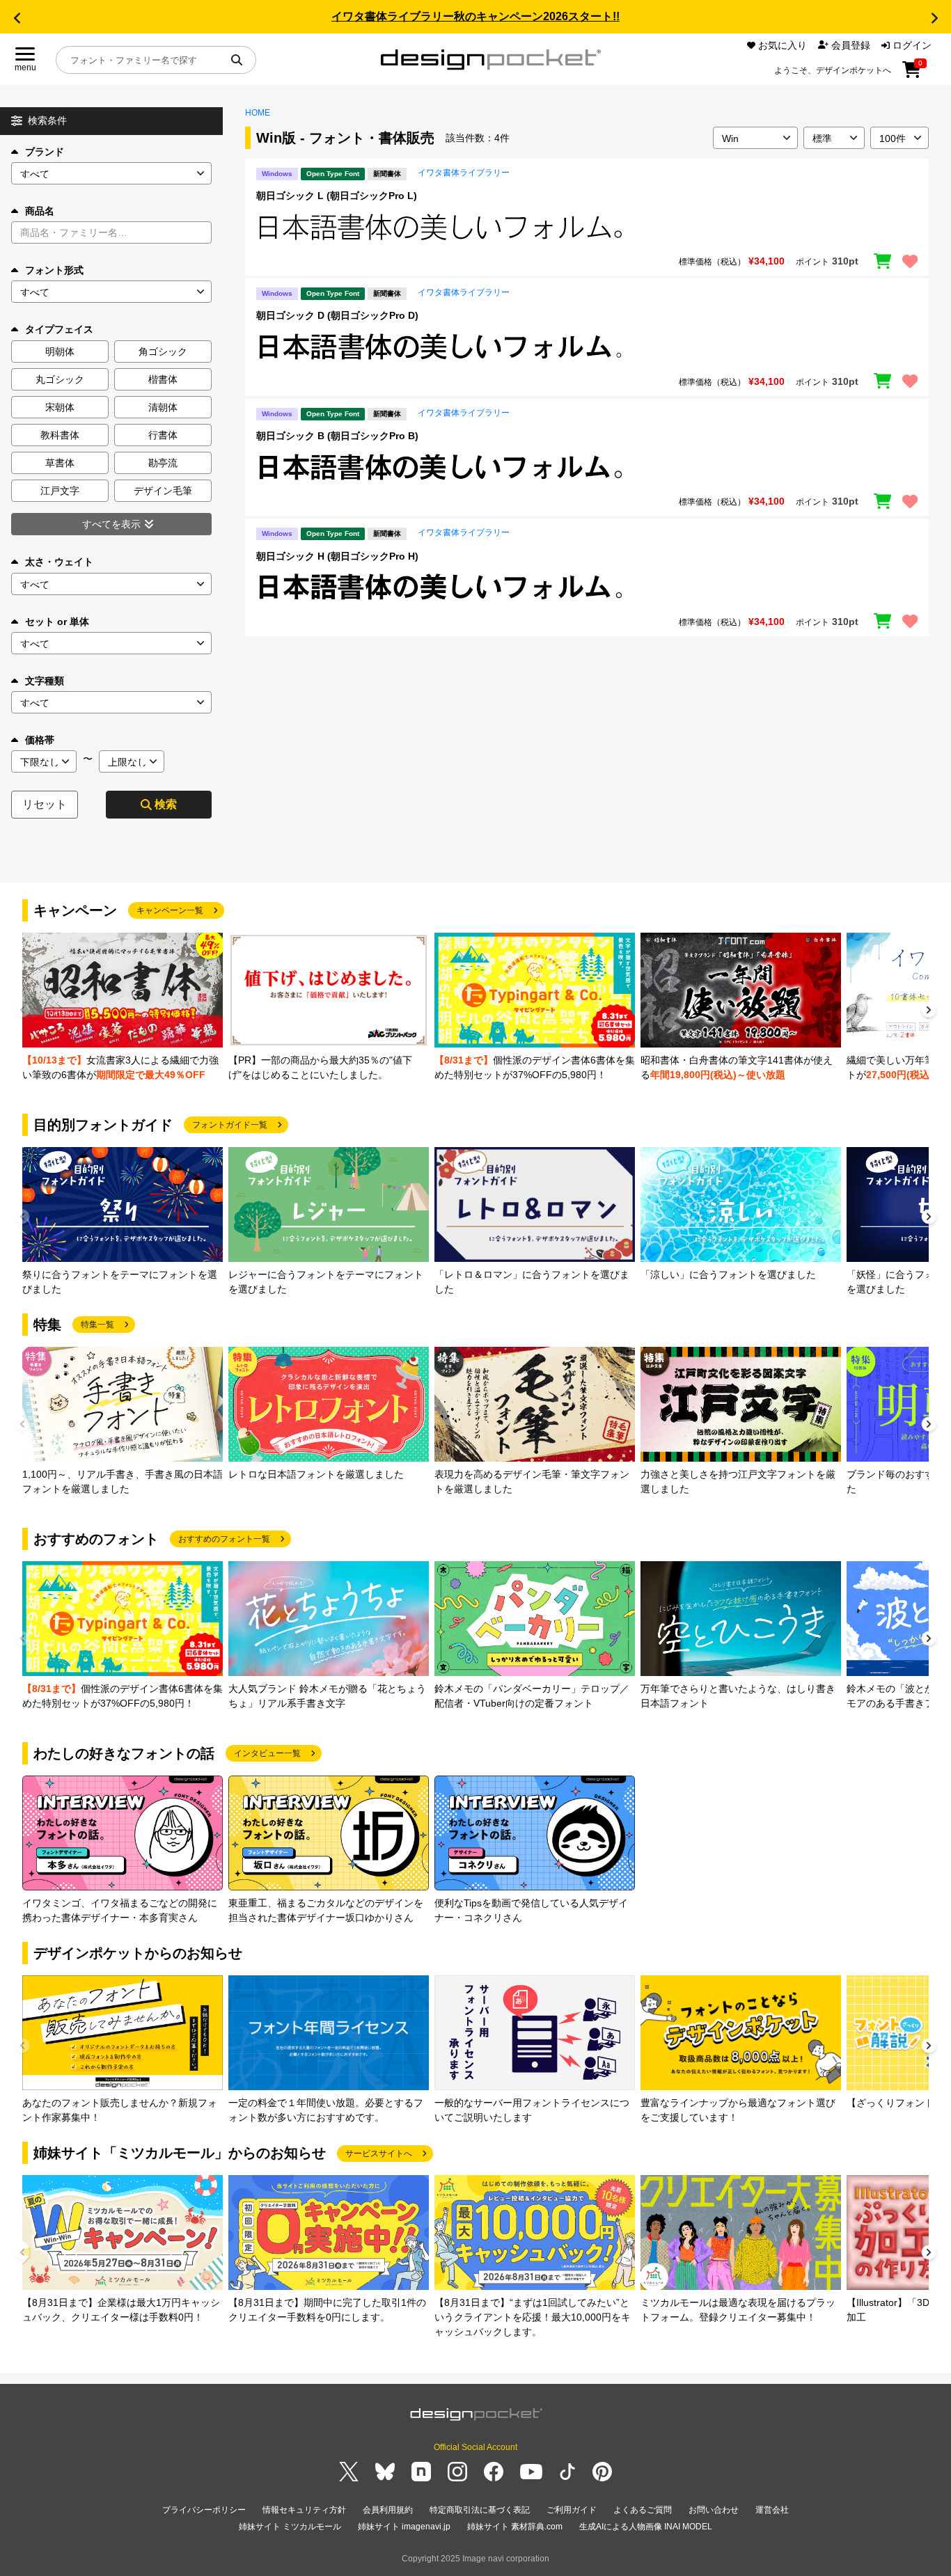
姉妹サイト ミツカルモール (290, 2527)
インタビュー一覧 (267, 1753)
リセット (45, 804)
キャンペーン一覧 (170, 910)
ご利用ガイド (572, 2510)
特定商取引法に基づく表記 (480, 2510)
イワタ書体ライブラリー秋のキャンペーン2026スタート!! (475, 16)
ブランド (45, 152)
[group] (123, 1008)
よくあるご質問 (643, 2510)
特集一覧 (97, 1325)
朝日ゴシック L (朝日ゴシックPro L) (337, 196)
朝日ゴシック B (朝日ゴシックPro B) (337, 436)
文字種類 (45, 681)
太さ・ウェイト (59, 562)
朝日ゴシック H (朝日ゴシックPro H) (337, 556)
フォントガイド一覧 (230, 1125)
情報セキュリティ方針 (304, 2510)
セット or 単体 (57, 622)
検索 (166, 804)
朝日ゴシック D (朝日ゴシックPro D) (337, 315)
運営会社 (772, 2510)
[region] (587, 227)
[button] (17, 18)
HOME (258, 113)
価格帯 (40, 740)
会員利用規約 (388, 2510)
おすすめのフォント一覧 (224, 1539)
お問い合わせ (714, 2510)
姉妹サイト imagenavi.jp (404, 2527)
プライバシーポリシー (204, 2510)
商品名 (40, 211)
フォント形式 (54, 270)
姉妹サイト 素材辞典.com (515, 2527)
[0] (912, 74)
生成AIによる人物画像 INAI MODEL (646, 2527)
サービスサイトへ (379, 2154)
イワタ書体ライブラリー (464, 173)
